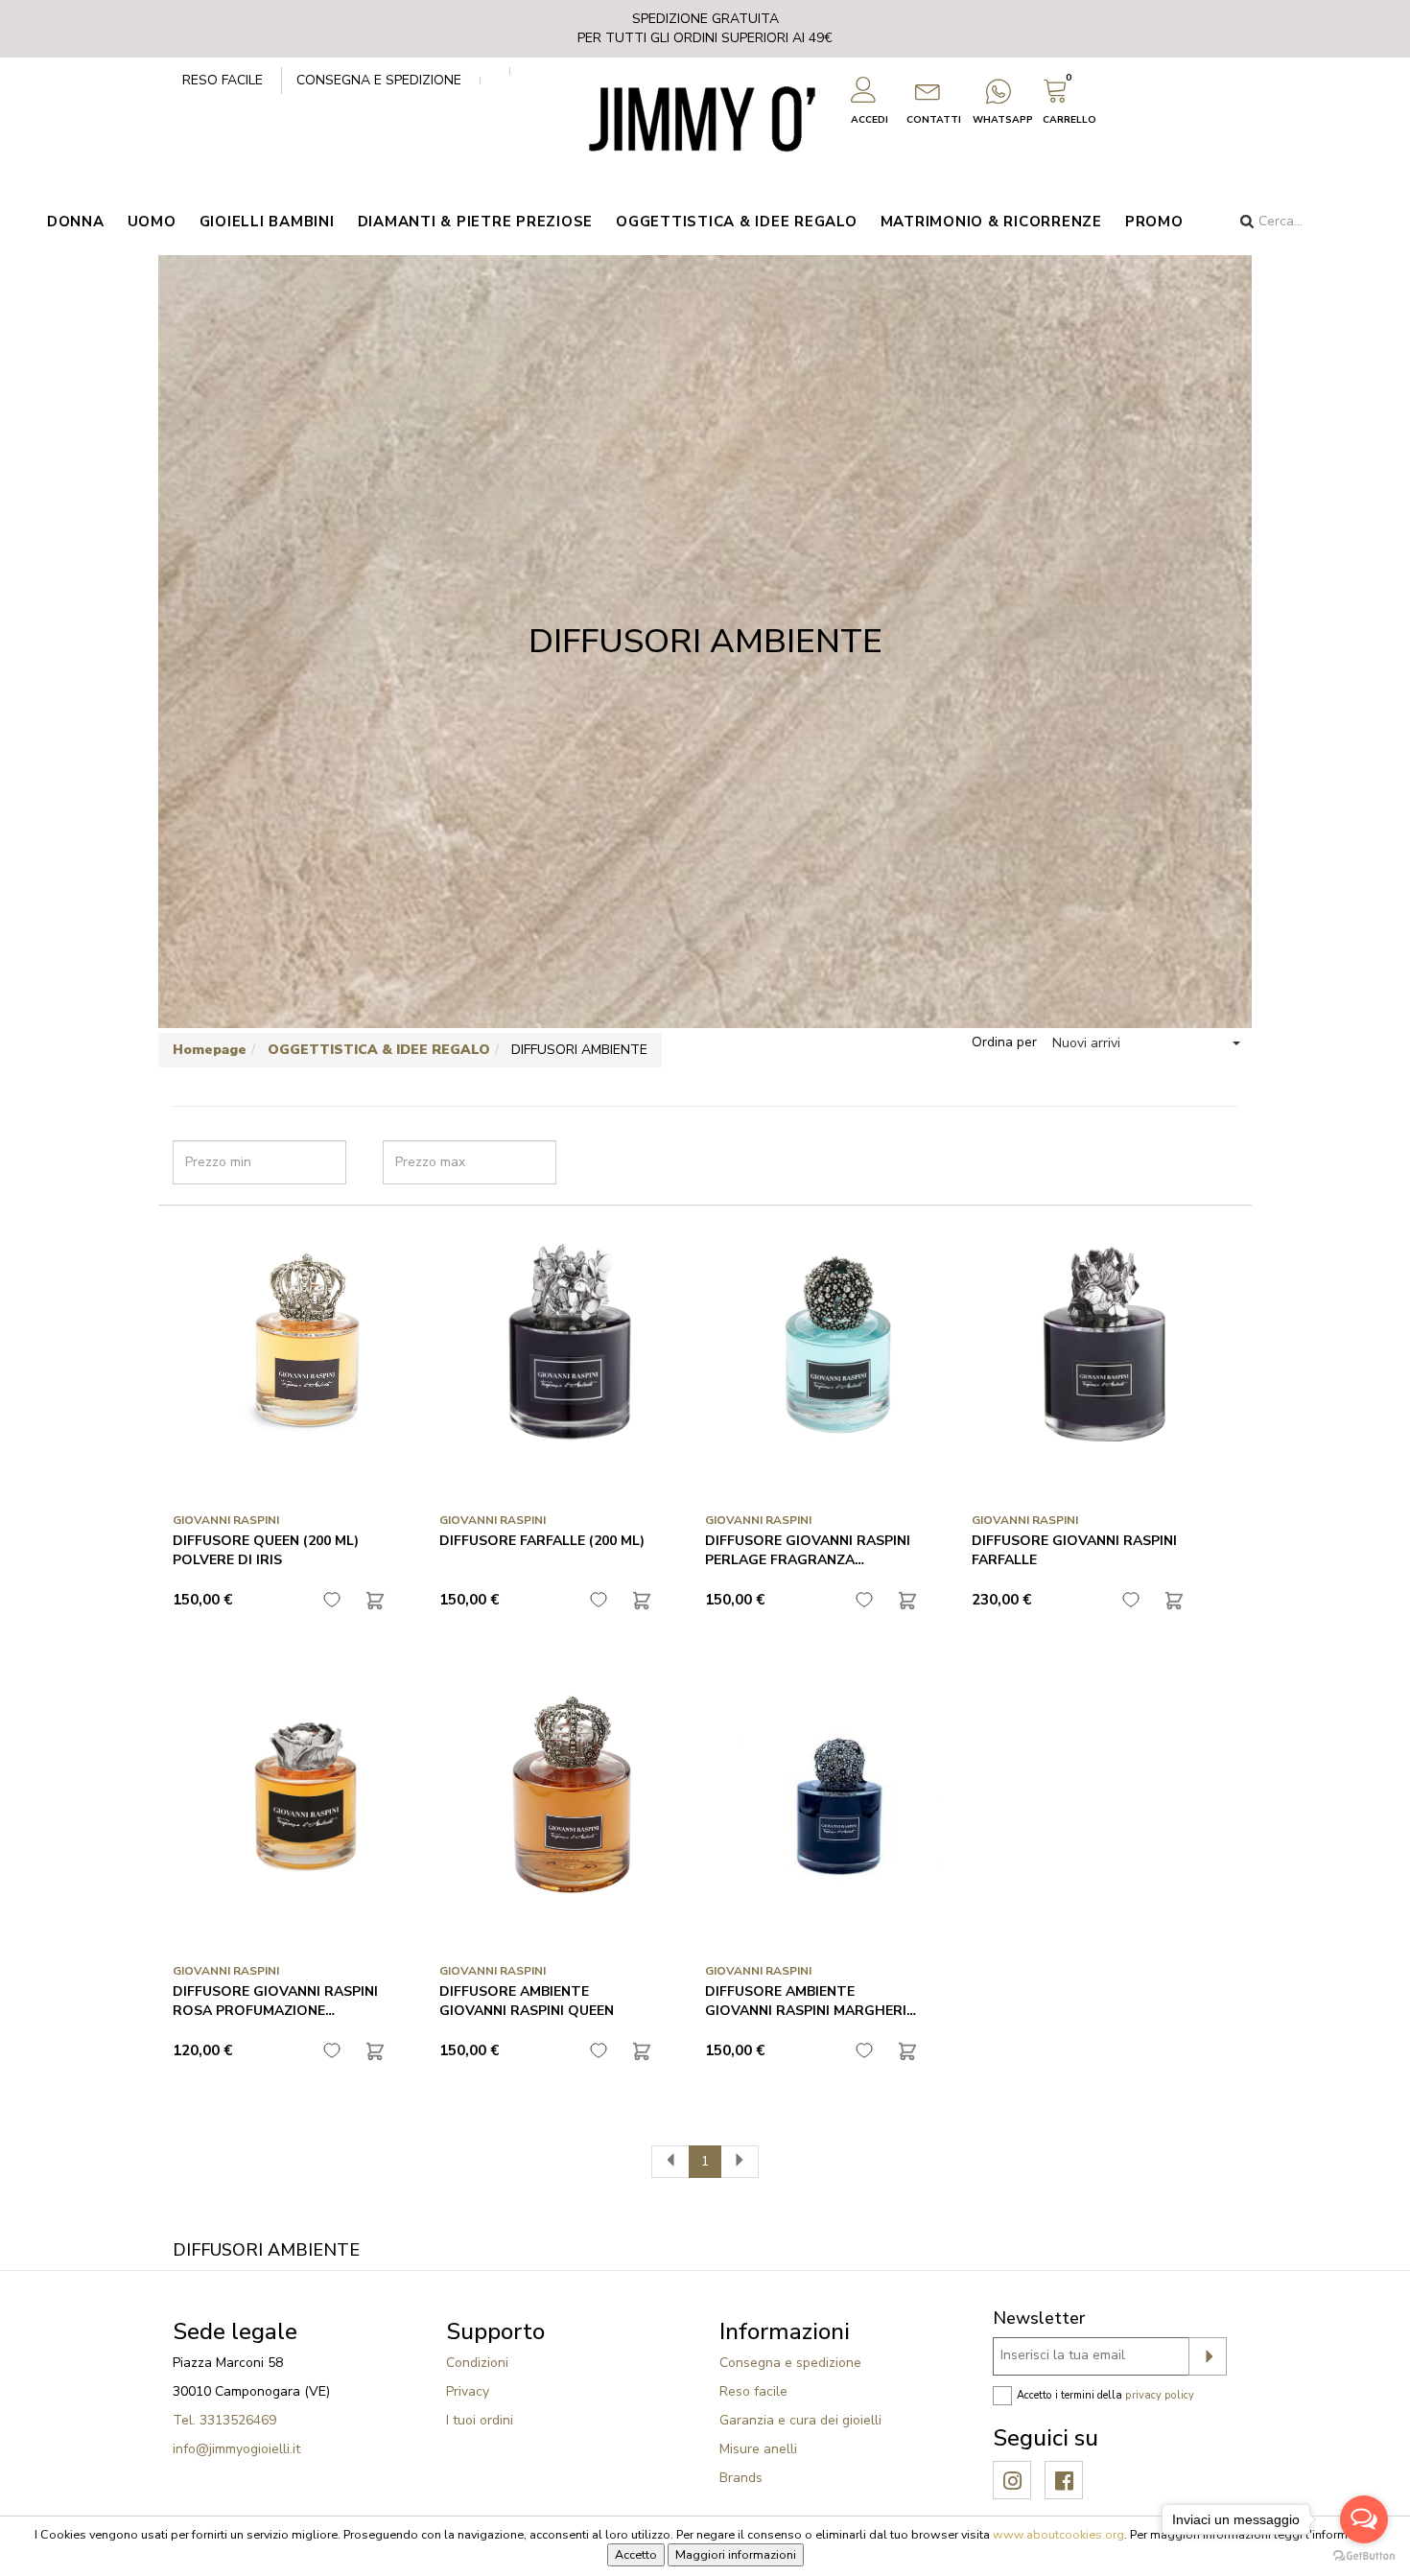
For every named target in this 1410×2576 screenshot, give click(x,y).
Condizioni (477, 2363)
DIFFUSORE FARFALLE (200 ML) (542, 1541)
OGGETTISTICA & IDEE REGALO (737, 222)
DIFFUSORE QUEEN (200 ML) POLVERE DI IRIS (266, 1550)
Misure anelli (758, 2449)
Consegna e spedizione (379, 80)
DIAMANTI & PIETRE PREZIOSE (476, 222)
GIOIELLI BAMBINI (267, 222)
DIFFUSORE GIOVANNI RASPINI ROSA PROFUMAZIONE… (275, 2001)
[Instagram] (1012, 2482)
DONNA (76, 222)
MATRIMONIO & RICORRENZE (991, 222)
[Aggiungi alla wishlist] (332, 1600)
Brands (741, 2478)
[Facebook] (1064, 2482)
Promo (1154, 222)
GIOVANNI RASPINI (226, 1520)
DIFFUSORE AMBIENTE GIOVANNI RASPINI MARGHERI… (811, 2001)
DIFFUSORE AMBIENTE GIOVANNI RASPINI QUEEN (527, 2001)
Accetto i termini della (1105, 2395)
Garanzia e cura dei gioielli (800, 2420)
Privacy (468, 2391)
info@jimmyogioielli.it (236, 2449)
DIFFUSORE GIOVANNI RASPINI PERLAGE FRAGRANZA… (808, 1550)
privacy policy (1160, 2395)
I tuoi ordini (480, 2420)
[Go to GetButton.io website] (1364, 2556)
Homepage (210, 1050)
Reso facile (223, 80)
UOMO (152, 222)
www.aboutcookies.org (1058, 2534)
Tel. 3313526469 (224, 2420)
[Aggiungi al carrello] (375, 1601)
